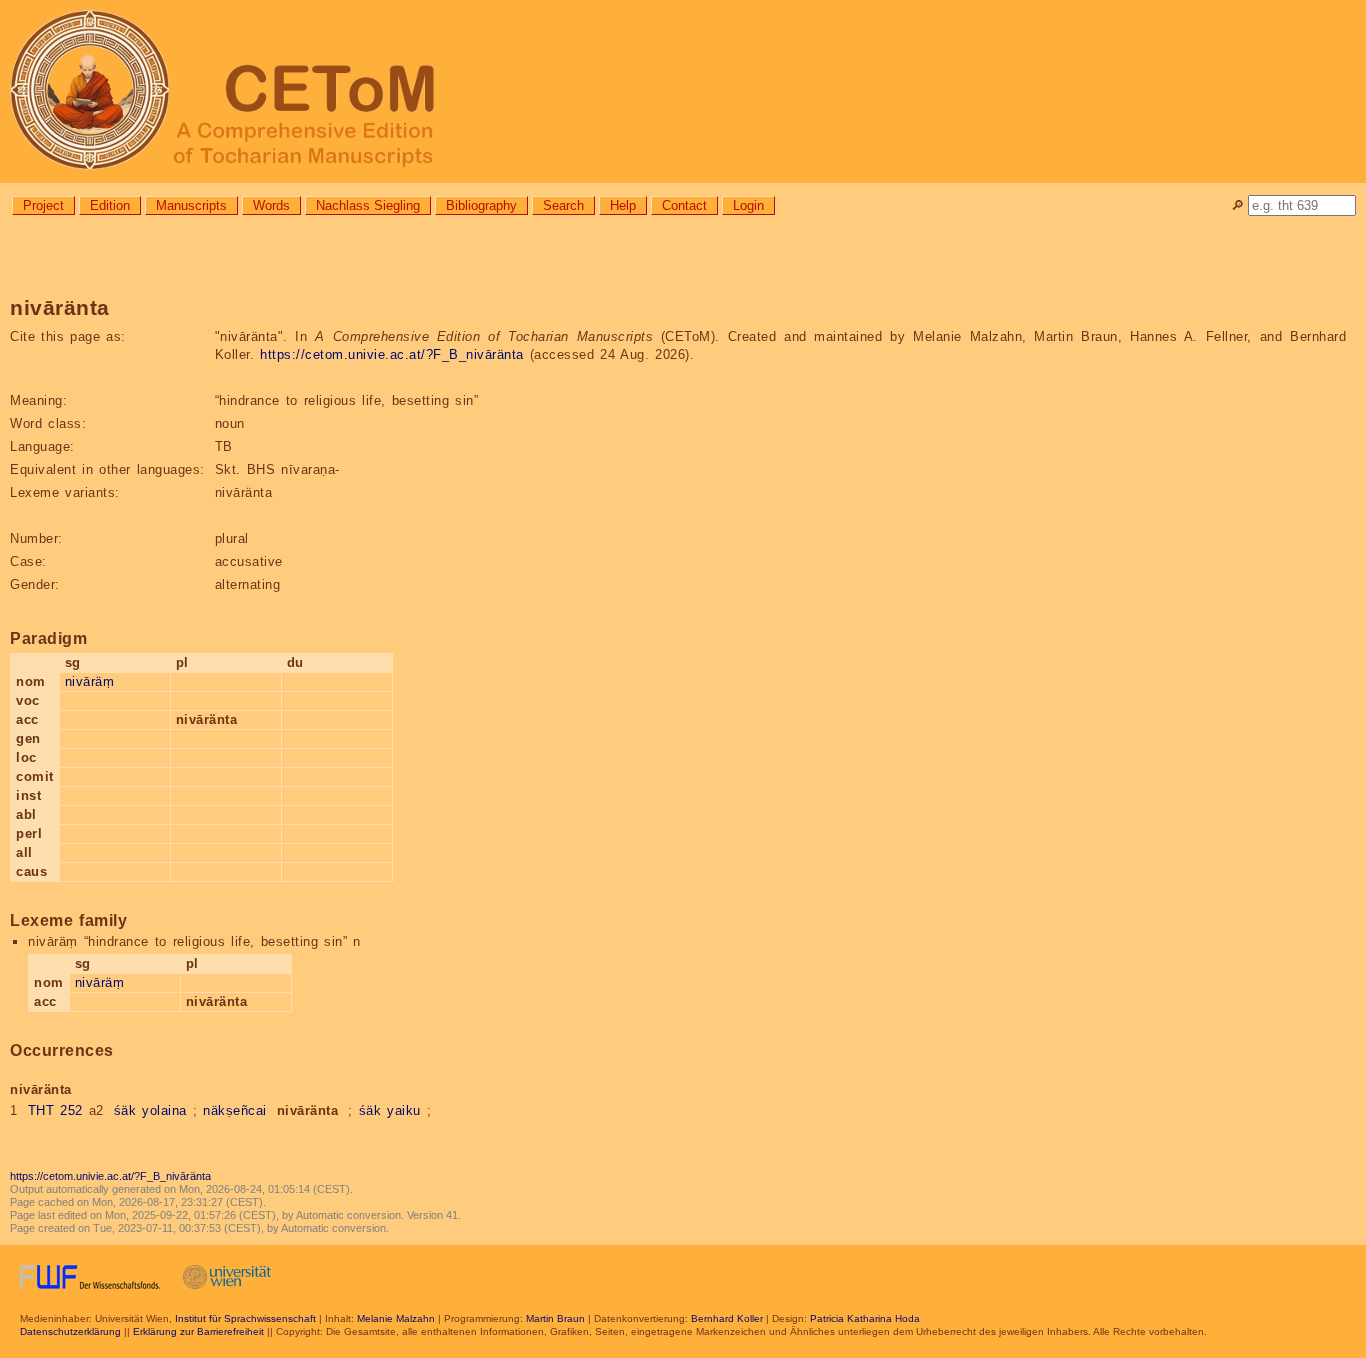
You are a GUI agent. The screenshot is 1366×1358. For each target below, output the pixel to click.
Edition (110, 205)
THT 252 (55, 1110)
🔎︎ (1237, 205)
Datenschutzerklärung (70, 1331)
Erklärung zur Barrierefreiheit (198, 1331)
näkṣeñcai (235, 1110)
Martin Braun (555, 1318)
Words (271, 205)
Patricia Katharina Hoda (865, 1318)
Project (43, 205)
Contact (684, 205)
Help (623, 205)
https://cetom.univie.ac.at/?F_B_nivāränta (392, 354)
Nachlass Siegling (368, 205)
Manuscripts (191, 205)
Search (563, 205)
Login (748, 205)
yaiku (404, 1110)
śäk (125, 1110)
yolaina (164, 1110)
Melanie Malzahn (396, 1318)
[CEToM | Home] (683, 91)
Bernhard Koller (727, 1318)
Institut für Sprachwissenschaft (245, 1318)
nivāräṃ (90, 681)
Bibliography (481, 205)
